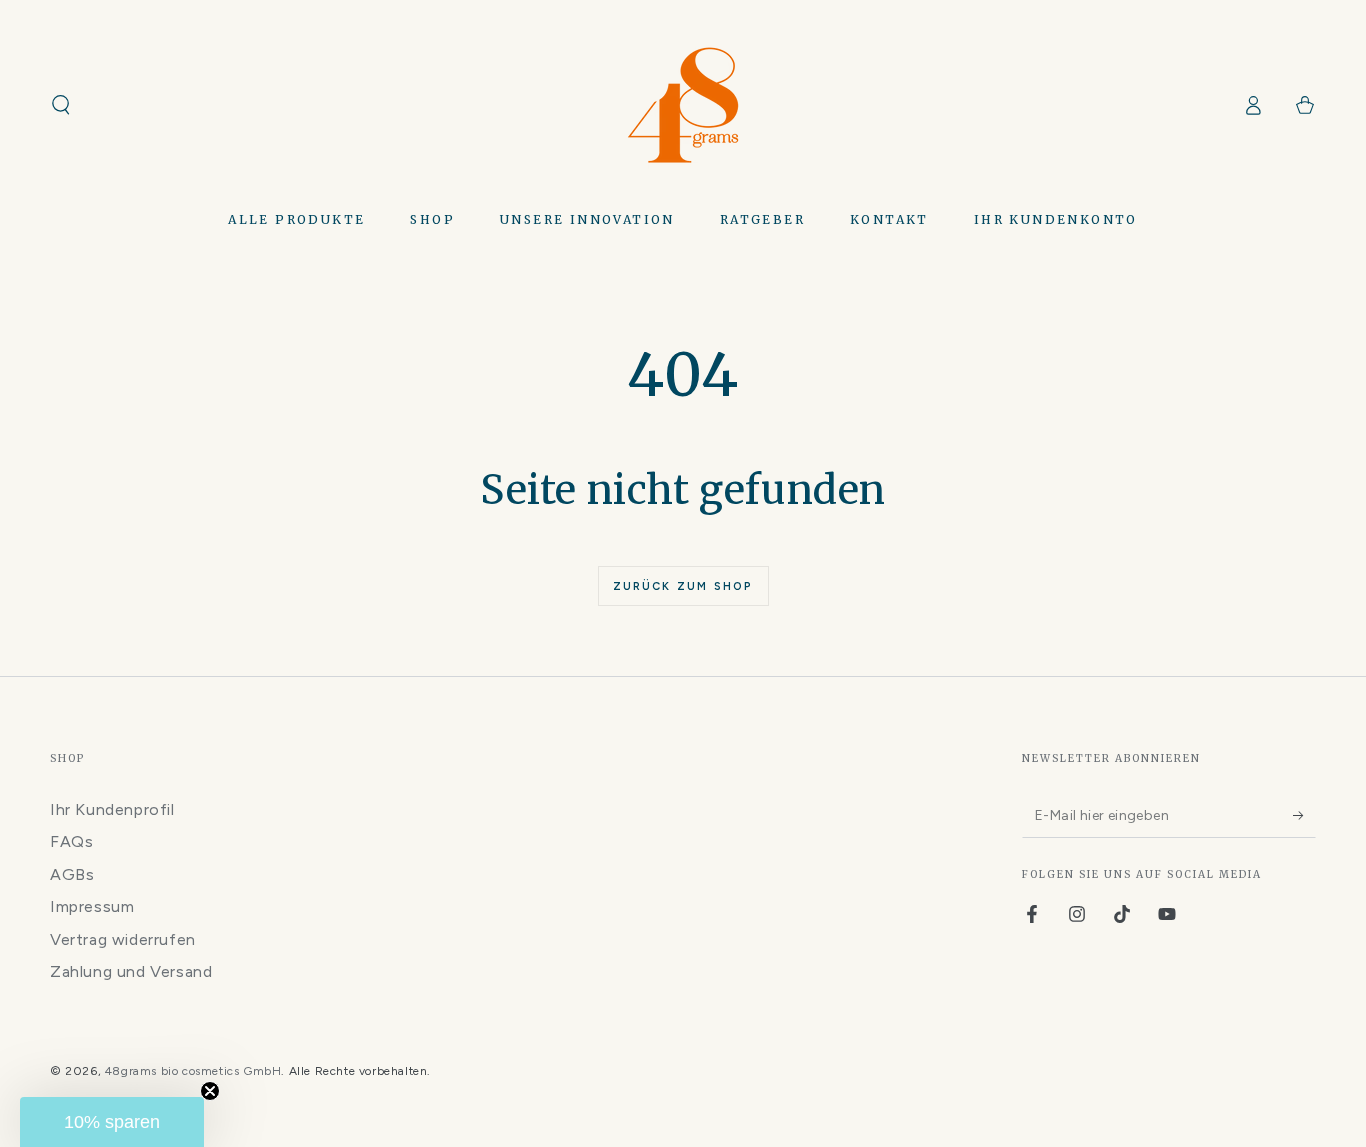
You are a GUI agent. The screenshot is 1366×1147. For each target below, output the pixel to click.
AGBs (72, 874)
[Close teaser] (210, 1091)
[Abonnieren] (1304, 815)
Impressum (92, 906)
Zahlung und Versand (131, 971)
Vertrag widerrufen (123, 939)
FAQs (71, 841)
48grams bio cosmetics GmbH (193, 1071)
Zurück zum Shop (683, 586)
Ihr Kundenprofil (112, 809)
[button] (61, 105)
